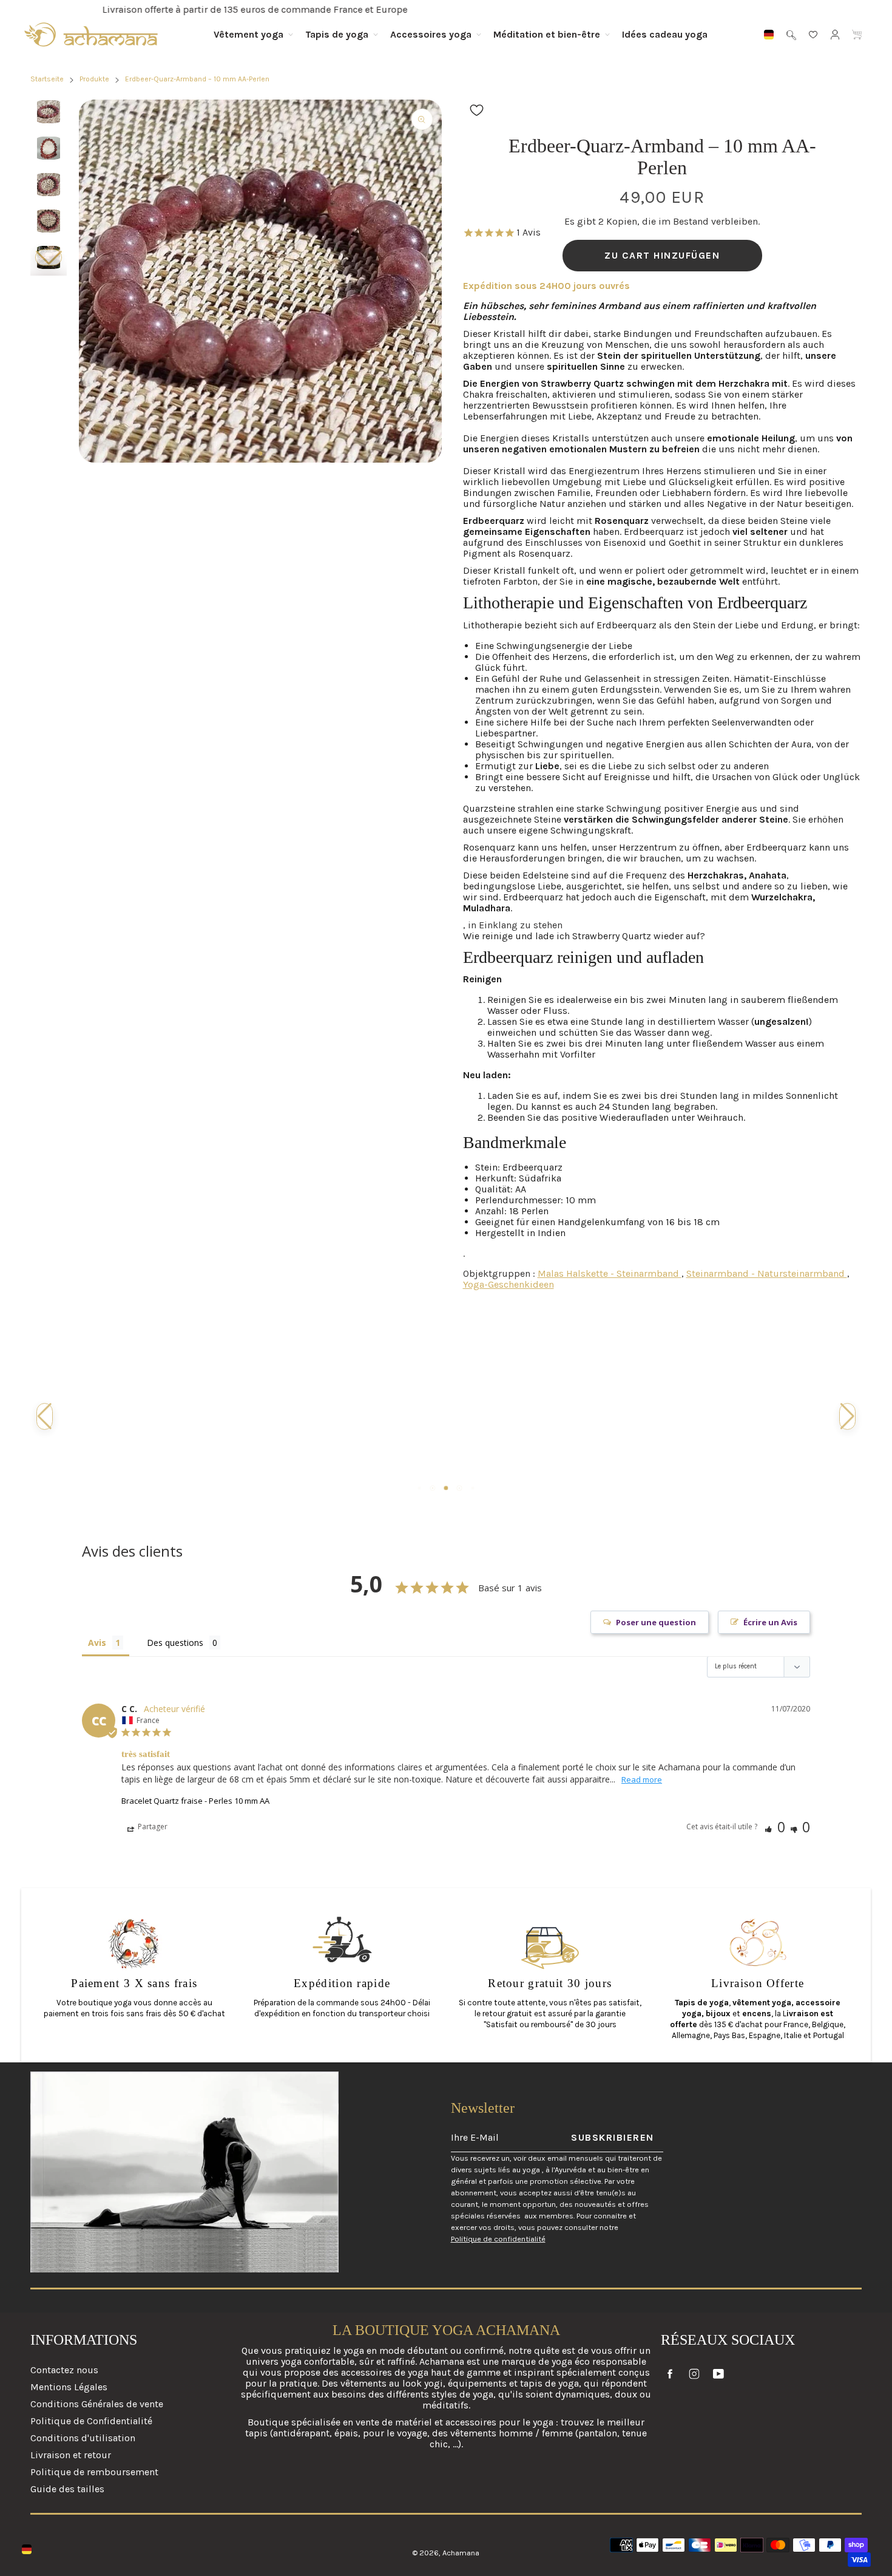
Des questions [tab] (175, 1643)
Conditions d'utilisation (83, 2438)
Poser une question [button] (656, 1622)
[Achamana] (91, 35)
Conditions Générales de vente (97, 2404)
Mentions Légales (69, 2387)
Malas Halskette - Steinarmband (610, 1273)
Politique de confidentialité (498, 2239)
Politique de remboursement (94, 2472)
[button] (49, 258)
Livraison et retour (71, 2455)
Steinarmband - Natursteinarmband (767, 1273)
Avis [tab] (97, 1643)
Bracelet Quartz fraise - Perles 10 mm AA (195, 1801)
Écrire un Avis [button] (770, 1622)
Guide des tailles (67, 2489)
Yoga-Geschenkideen (509, 1284)
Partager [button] (152, 1827)
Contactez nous (64, 2370)
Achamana (461, 2553)
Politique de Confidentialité (91, 2421)
